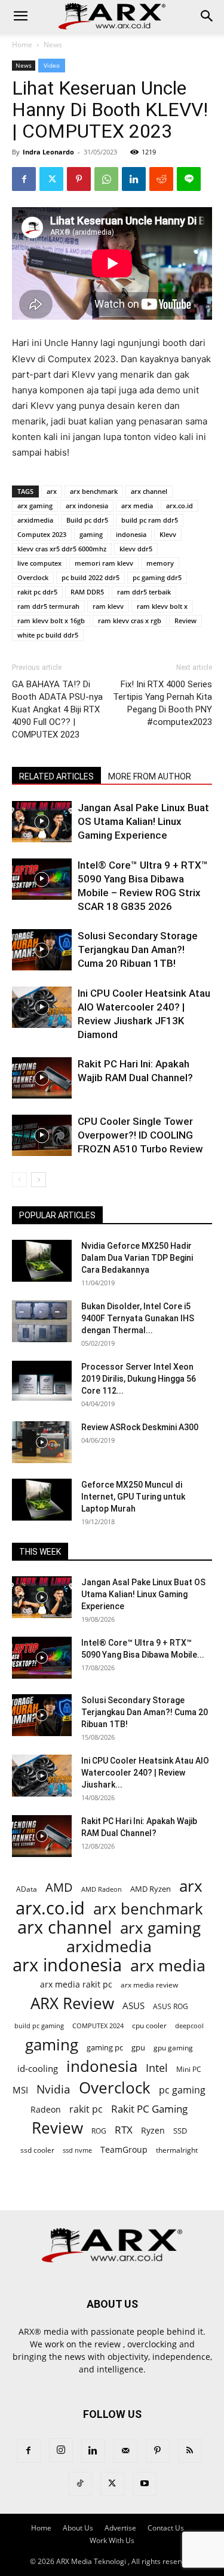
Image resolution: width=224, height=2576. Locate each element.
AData (27, 1889)
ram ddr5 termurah (48, 606)
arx (52, 491)
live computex (39, 563)
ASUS (134, 2005)
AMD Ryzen (151, 1889)
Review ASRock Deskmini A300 (140, 1427)
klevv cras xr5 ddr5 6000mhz (62, 549)
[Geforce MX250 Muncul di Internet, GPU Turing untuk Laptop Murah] (42, 1500)
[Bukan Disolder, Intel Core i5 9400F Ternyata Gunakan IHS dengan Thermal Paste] (42, 1321)
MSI (20, 2090)
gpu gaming (173, 2047)
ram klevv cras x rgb (130, 621)
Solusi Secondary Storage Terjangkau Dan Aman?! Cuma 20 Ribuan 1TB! (138, 949)
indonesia (131, 534)
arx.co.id (179, 506)
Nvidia (53, 2090)
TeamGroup (124, 2149)
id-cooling (38, 2069)
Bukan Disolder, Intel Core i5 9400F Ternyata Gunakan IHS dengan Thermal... (138, 1318)
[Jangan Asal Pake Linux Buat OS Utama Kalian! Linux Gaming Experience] (42, 822)
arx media (137, 506)
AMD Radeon (102, 1889)
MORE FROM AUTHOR (150, 776)
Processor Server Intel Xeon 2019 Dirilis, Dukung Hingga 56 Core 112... (139, 1379)
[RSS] (190, 2451)
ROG (99, 2131)
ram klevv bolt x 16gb (51, 621)
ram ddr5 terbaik (144, 592)
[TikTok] (80, 2484)
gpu (138, 2047)
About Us (78, 2528)
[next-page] (39, 1180)
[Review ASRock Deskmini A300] (42, 1442)
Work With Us (112, 2540)
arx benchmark (94, 491)
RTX (124, 2130)
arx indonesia (87, 506)
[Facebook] (24, 179)
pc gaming (182, 2090)
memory (160, 563)
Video (52, 65)
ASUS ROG (171, 2006)
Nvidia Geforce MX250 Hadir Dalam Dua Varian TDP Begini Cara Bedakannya (137, 1258)
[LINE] (189, 179)
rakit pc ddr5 (37, 592)
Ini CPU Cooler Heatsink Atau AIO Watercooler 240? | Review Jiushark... (145, 1773)
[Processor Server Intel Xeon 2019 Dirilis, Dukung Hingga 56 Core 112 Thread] (42, 1382)
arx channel (149, 491)
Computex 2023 (42, 534)
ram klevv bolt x (162, 606)
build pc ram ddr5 (150, 520)
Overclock (33, 577)
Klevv (168, 534)
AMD (59, 1887)
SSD (180, 2131)
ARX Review (72, 2003)
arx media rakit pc (76, 1984)
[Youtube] (145, 2484)
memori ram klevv (104, 563)
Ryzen (153, 2130)
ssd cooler (37, 2150)
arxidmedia (35, 520)
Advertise (120, 2528)
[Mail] (125, 2451)
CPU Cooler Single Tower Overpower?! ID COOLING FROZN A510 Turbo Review (140, 1135)
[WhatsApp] (106, 179)
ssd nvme (77, 2150)
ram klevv (108, 606)
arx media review (149, 1985)
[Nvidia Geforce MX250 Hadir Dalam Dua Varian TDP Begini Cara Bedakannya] (42, 1261)
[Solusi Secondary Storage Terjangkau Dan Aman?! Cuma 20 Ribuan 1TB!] (42, 950)
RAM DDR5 (87, 592)
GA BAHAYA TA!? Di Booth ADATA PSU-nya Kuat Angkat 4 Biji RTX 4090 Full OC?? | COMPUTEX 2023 (57, 709)
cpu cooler (149, 2025)
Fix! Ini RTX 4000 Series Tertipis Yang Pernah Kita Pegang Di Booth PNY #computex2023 (162, 703)
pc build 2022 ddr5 (90, 577)
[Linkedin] (134, 179)
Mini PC (189, 2069)
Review (185, 621)
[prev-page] (19, 1180)
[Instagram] (61, 2450)
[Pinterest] (79, 179)
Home (22, 45)
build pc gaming (39, 2026)
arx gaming (35, 506)
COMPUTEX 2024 (98, 2026)
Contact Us (166, 2528)
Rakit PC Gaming (149, 2109)
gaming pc (105, 2047)
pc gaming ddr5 (157, 577)
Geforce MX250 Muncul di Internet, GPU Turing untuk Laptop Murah (133, 1497)
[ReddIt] (161, 179)
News (53, 45)
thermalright (177, 2150)
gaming (91, 534)
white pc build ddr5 (48, 635)
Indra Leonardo (48, 152)
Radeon (46, 2109)
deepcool (189, 2026)
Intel (157, 2068)
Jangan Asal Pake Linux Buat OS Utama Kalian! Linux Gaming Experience (143, 821)
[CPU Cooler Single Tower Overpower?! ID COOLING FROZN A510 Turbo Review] (42, 1135)
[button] (20, 16)
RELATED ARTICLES (56, 776)
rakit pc (86, 2109)
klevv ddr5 (136, 549)
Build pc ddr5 (87, 520)
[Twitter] (51, 179)
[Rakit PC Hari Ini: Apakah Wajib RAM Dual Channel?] (42, 1078)
